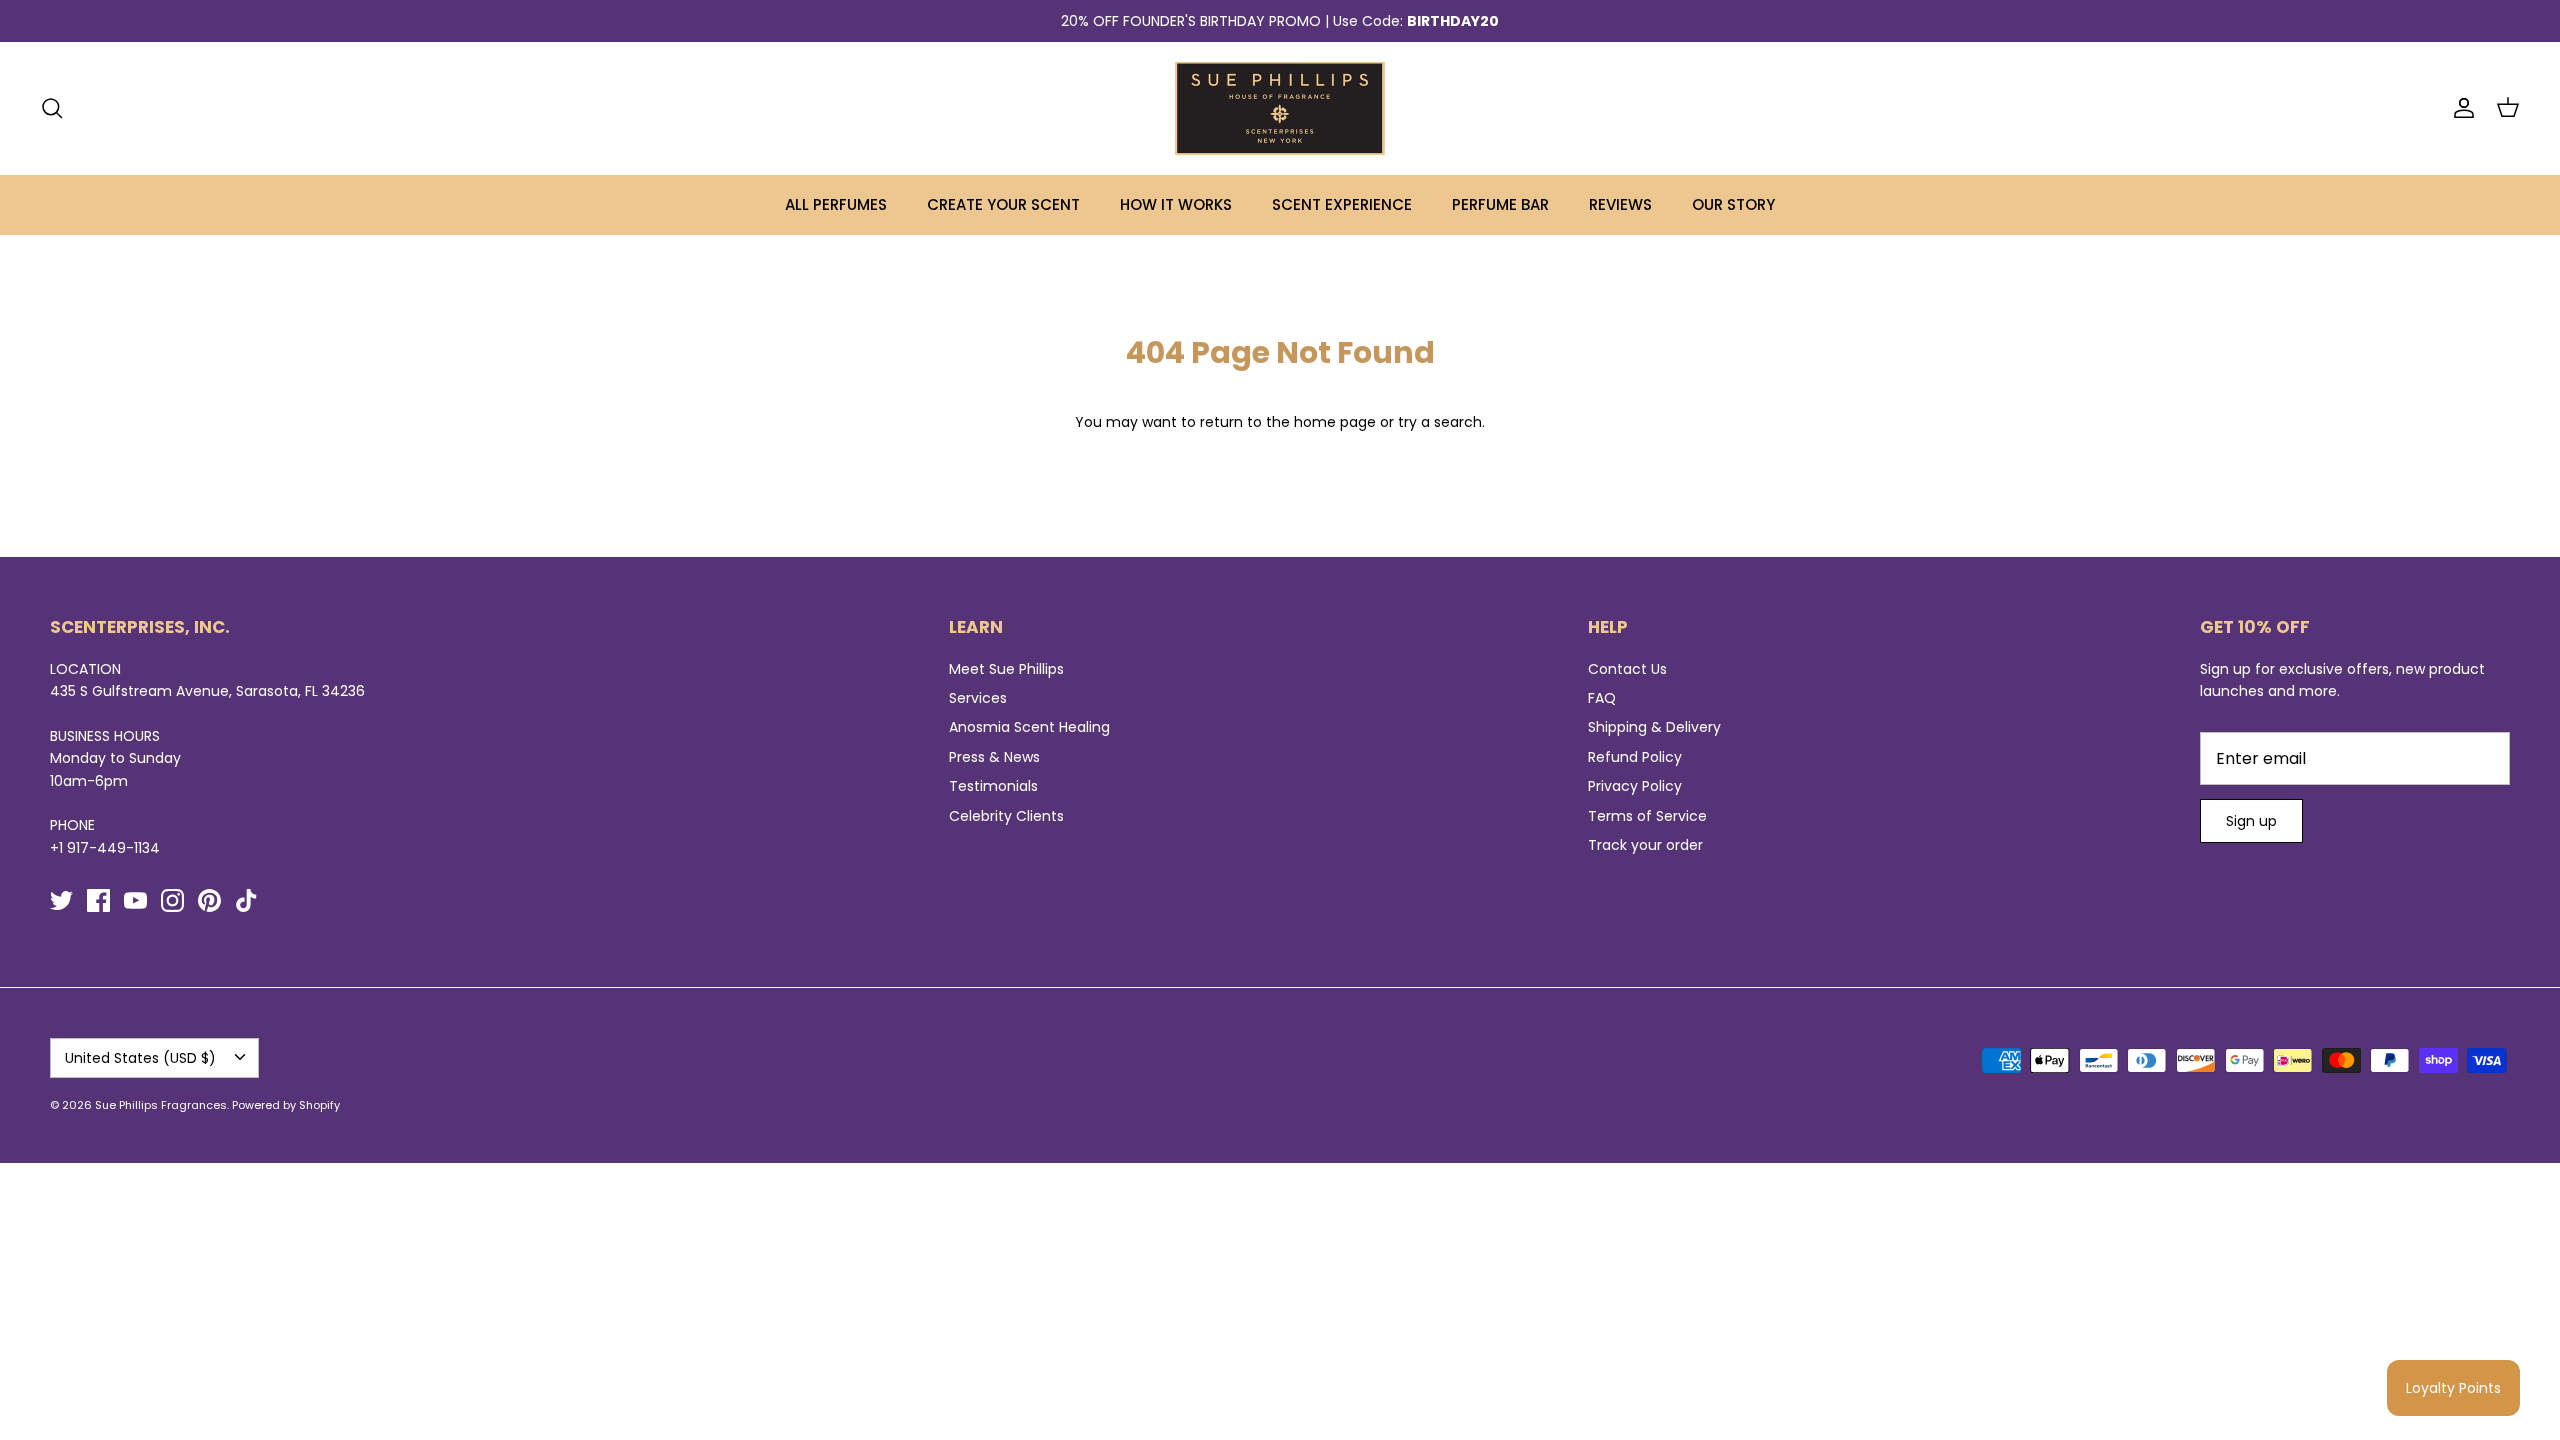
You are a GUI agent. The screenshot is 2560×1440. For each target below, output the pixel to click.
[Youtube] (135, 900)
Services (978, 698)
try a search (1440, 422)
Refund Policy (1635, 757)
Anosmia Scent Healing (1029, 727)
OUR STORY (1733, 204)
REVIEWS (1620, 204)
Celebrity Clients (1006, 816)
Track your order (1645, 845)
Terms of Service (1647, 816)
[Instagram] (172, 900)
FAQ (1602, 698)
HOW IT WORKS (1176, 204)
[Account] (2460, 108)
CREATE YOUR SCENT (1003, 204)
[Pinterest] (209, 900)
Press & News (994, 757)
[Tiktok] (246, 900)
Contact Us (1627, 669)
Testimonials (993, 786)
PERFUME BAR (1500, 204)
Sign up (2251, 821)
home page (1335, 422)
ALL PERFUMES (836, 204)
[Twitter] (61, 900)
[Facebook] (98, 900)
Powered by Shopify (286, 1105)
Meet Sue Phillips (1006, 669)
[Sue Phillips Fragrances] (1280, 108)
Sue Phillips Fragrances (161, 1105)
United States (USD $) (140, 1058)
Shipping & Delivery (1654, 727)
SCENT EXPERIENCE (1342, 204)
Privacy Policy (1635, 786)
